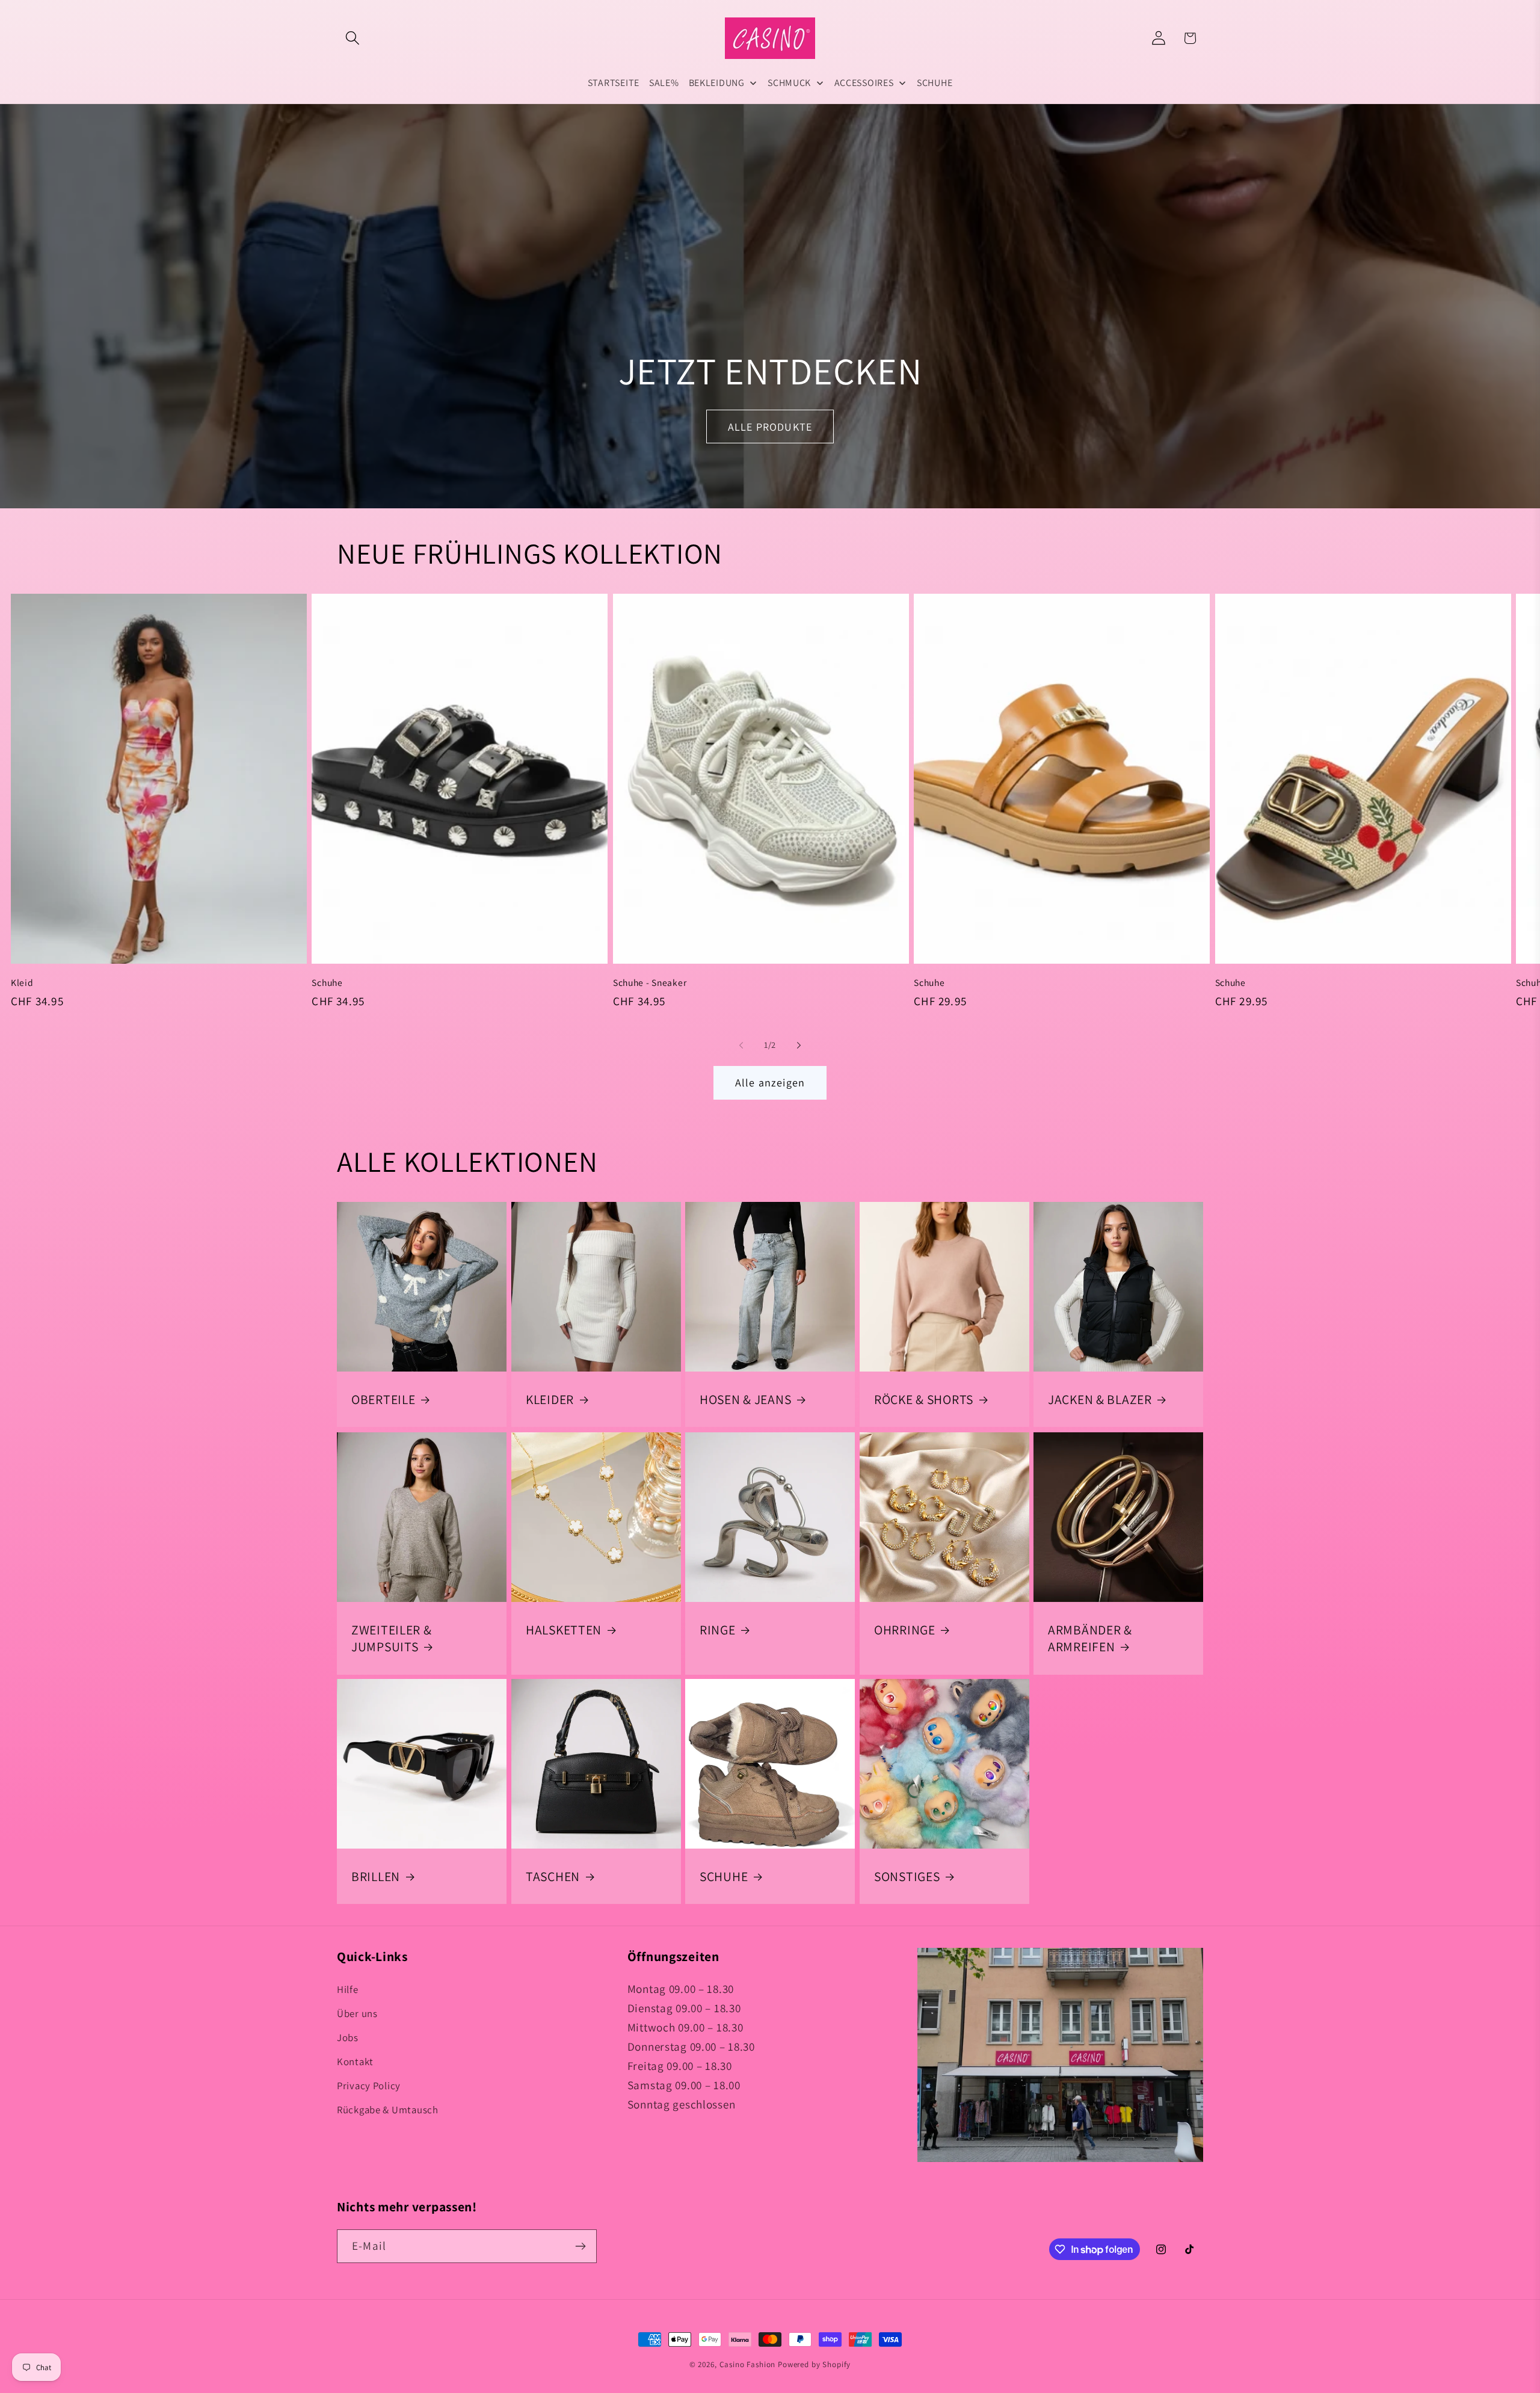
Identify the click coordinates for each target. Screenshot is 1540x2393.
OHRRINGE (905, 1630)
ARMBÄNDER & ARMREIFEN (1090, 1638)
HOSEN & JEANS (745, 1399)
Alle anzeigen (770, 1083)
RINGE (718, 1630)
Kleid (22, 982)
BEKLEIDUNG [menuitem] (717, 83)
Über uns (357, 2014)
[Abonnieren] (580, 2246)
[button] (353, 38)
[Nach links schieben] (741, 1046)
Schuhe (327, 982)
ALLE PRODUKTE (770, 426)
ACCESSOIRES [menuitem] (864, 83)
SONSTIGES (907, 1876)
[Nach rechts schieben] (799, 1046)
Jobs (348, 2038)
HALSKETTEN (564, 1630)
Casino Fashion (748, 2364)
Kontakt (355, 2062)
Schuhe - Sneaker (650, 982)
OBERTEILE (383, 1399)
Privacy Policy (369, 2086)
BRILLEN (376, 1876)
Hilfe (348, 1990)
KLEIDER (550, 1399)
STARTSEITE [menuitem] (614, 83)
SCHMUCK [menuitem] (789, 83)
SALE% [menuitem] (664, 83)
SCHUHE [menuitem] (935, 83)
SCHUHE (724, 1876)
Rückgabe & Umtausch (388, 2110)
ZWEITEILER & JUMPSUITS (392, 1638)
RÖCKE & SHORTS (924, 1399)
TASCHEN (553, 1876)
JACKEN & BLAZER (1100, 1399)
